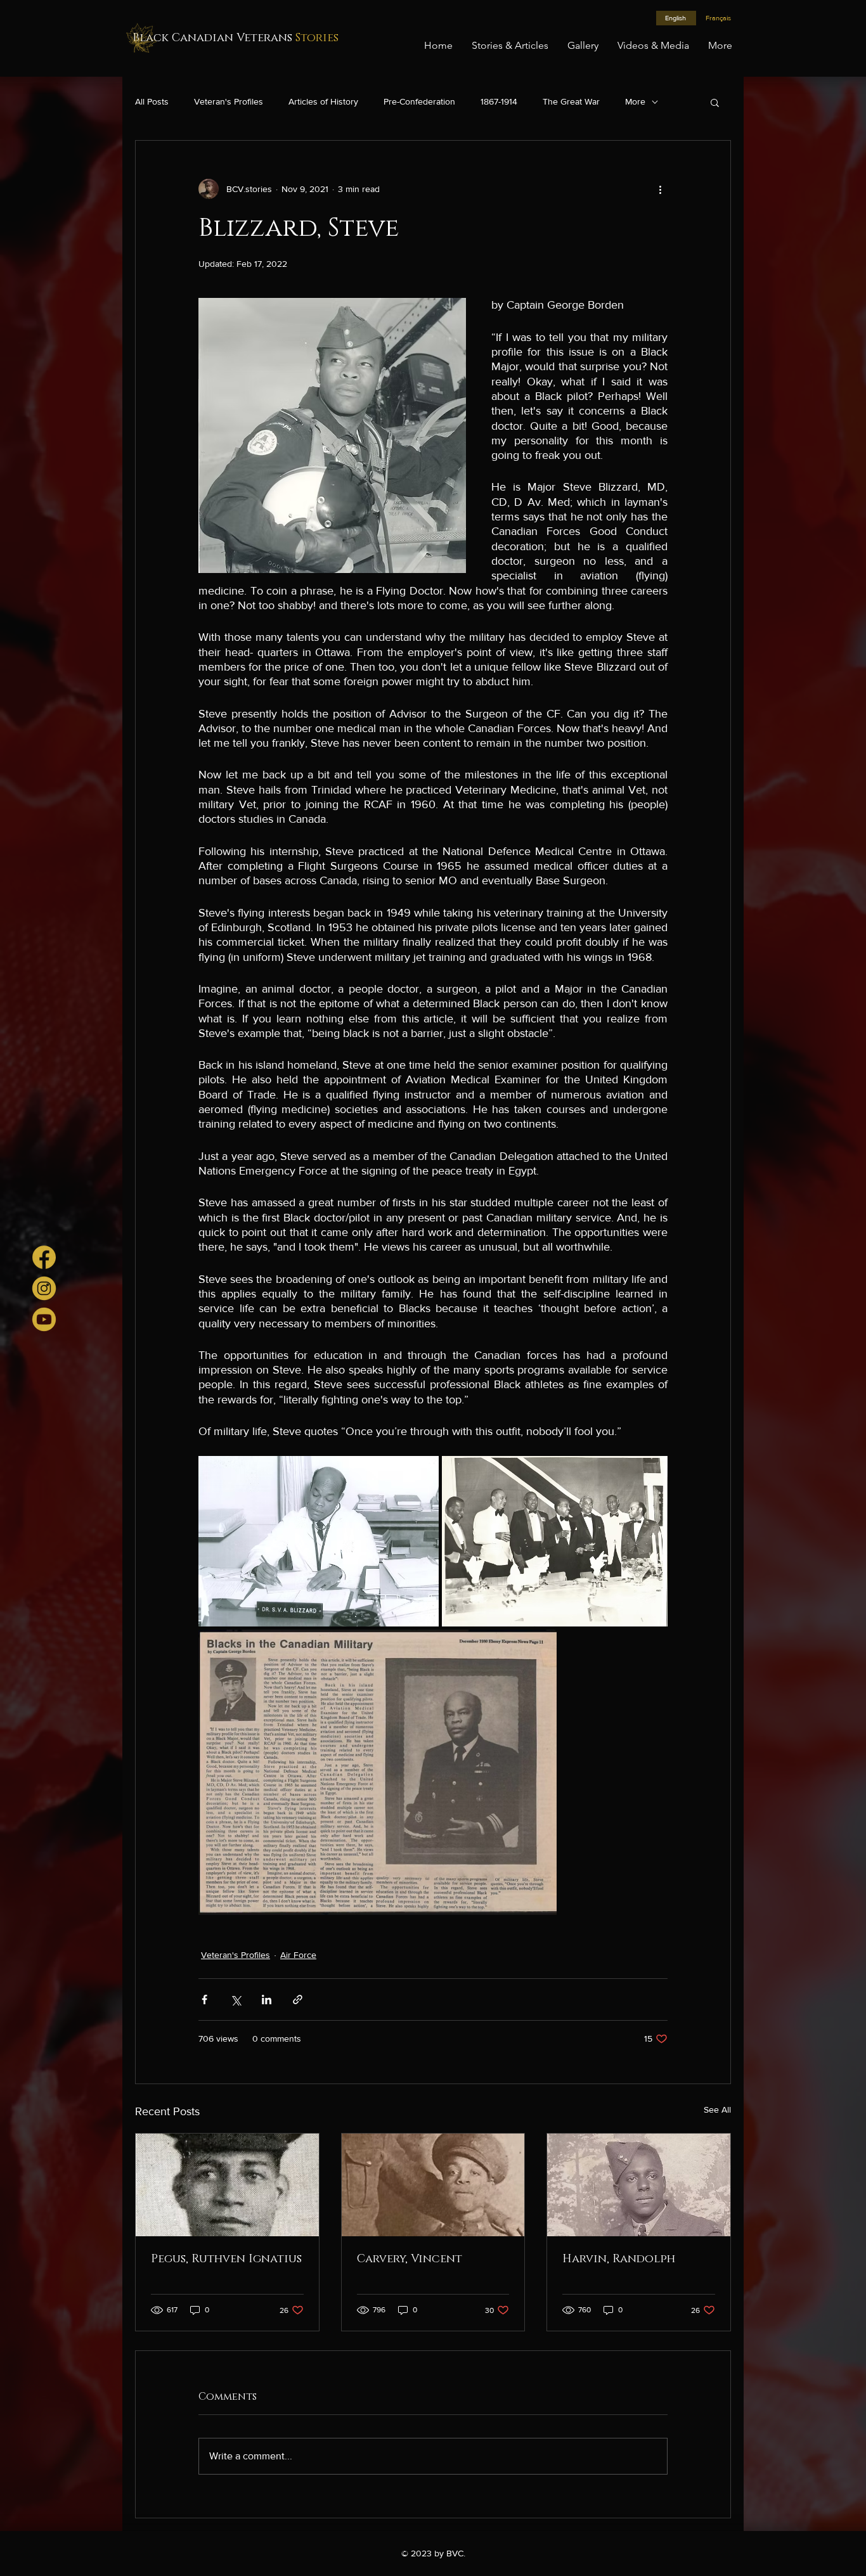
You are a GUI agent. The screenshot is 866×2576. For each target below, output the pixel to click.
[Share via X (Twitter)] (236, 2000)
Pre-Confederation (419, 101)
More (635, 101)
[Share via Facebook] (204, 2000)
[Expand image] (319, 1541)
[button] (715, 102)
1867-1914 (499, 101)
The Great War (571, 101)
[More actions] (660, 189)
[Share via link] (298, 2000)
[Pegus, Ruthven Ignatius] (227, 2185)
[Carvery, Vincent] (433, 2185)
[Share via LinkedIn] (267, 2000)
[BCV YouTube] (44, 1319)
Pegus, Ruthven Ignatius (226, 2259)
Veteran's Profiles (229, 101)
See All (717, 2109)
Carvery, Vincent (410, 2259)
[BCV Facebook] (44, 1257)
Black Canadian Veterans (236, 38)
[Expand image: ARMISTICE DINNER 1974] (555, 1541)
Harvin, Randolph (619, 2259)
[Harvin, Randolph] (639, 2185)
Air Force (298, 1955)
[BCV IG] (44, 1288)
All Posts (152, 101)
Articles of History (323, 101)
